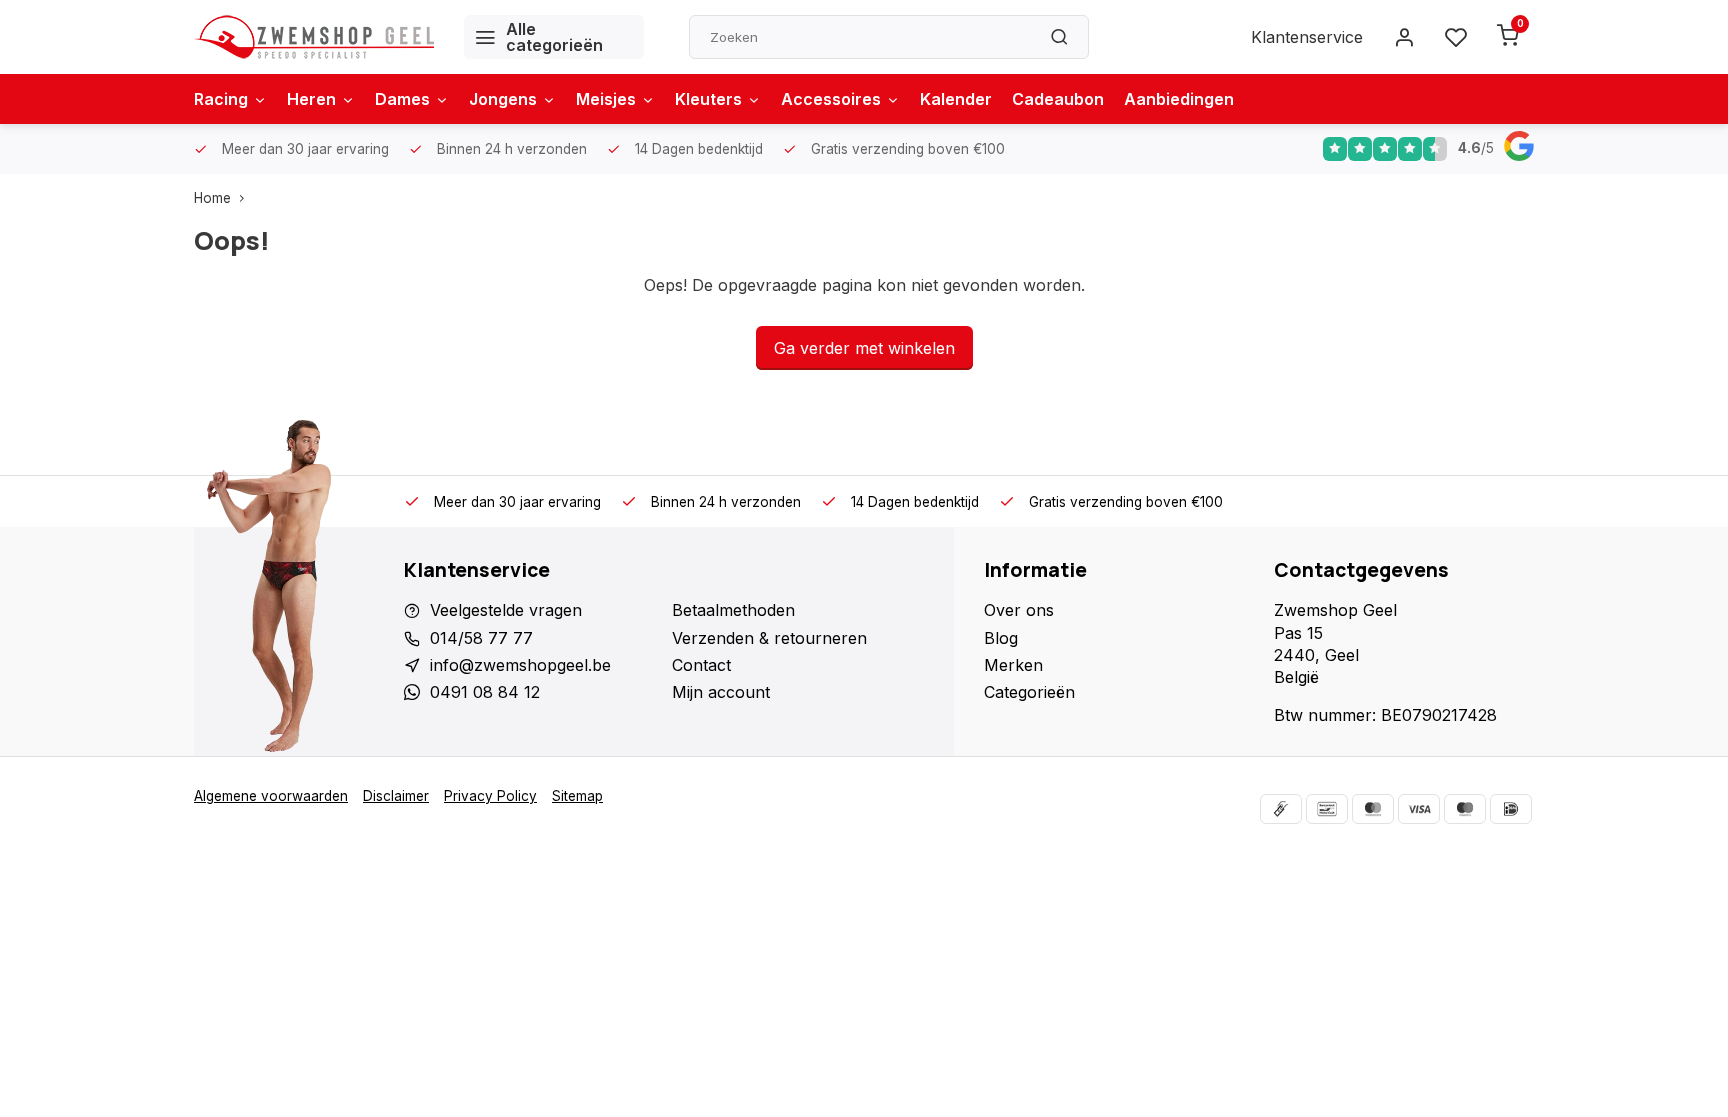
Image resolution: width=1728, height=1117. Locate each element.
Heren (311, 99)
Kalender (956, 99)
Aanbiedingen (1179, 99)
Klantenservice (1307, 37)
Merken (1013, 665)
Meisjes (606, 99)
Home (212, 198)
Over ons (1019, 610)
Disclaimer (396, 796)
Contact (701, 665)
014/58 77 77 (481, 638)
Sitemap (577, 796)
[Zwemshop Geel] (314, 37)
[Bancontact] (1327, 809)
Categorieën (1029, 692)
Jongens (503, 99)
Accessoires (831, 99)
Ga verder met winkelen (864, 348)
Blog (1001, 638)
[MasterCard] (1373, 809)
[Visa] (1419, 809)
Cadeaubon (1058, 99)
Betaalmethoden (733, 610)
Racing (221, 99)
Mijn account (721, 692)
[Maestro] (1465, 809)
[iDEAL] (1511, 809)
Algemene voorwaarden (271, 796)
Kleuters (708, 99)
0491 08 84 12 (485, 692)
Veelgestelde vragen (506, 610)
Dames (402, 99)
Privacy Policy (490, 796)
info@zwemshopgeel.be (520, 665)
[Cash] (1281, 809)
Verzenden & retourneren (769, 638)
